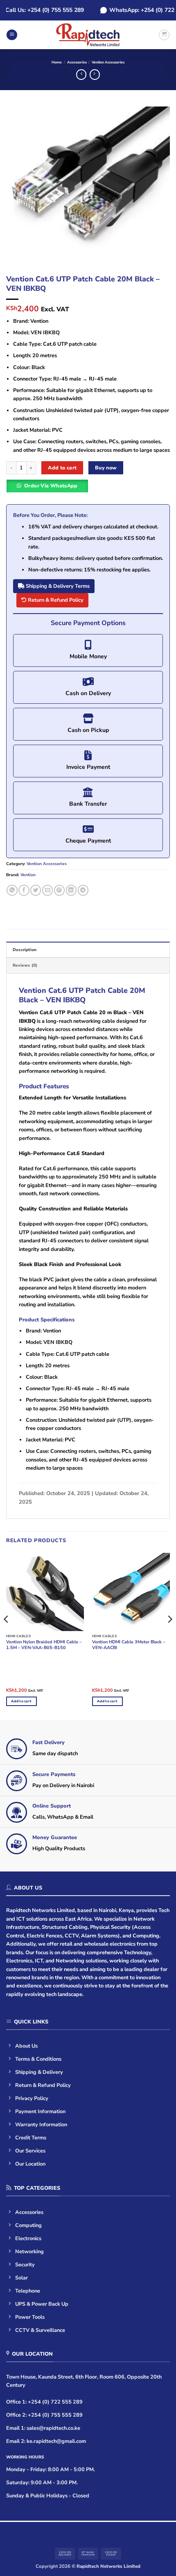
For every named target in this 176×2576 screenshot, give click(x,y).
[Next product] (81, 75)
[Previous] (20, 188)
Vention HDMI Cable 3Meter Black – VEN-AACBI (129, 1645)
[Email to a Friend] (47, 890)
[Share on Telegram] (83, 890)
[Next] (156, 188)
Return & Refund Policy (55, 600)
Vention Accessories (108, 62)
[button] (12, 35)
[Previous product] (95, 75)
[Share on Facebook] (24, 890)
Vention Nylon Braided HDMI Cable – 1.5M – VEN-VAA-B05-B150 (44, 1645)
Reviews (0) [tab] (25, 965)
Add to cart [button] (21, 1701)
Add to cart (62, 468)
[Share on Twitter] (36, 890)
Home (57, 62)
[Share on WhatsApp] (12, 890)
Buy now (106, 468)
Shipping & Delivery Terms (57, 586)
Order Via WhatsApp (51, 486)
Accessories (77, 62)
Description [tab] (25, 950)
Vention (28, 875)
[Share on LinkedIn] (71, 890)
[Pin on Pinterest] (59, 890)
